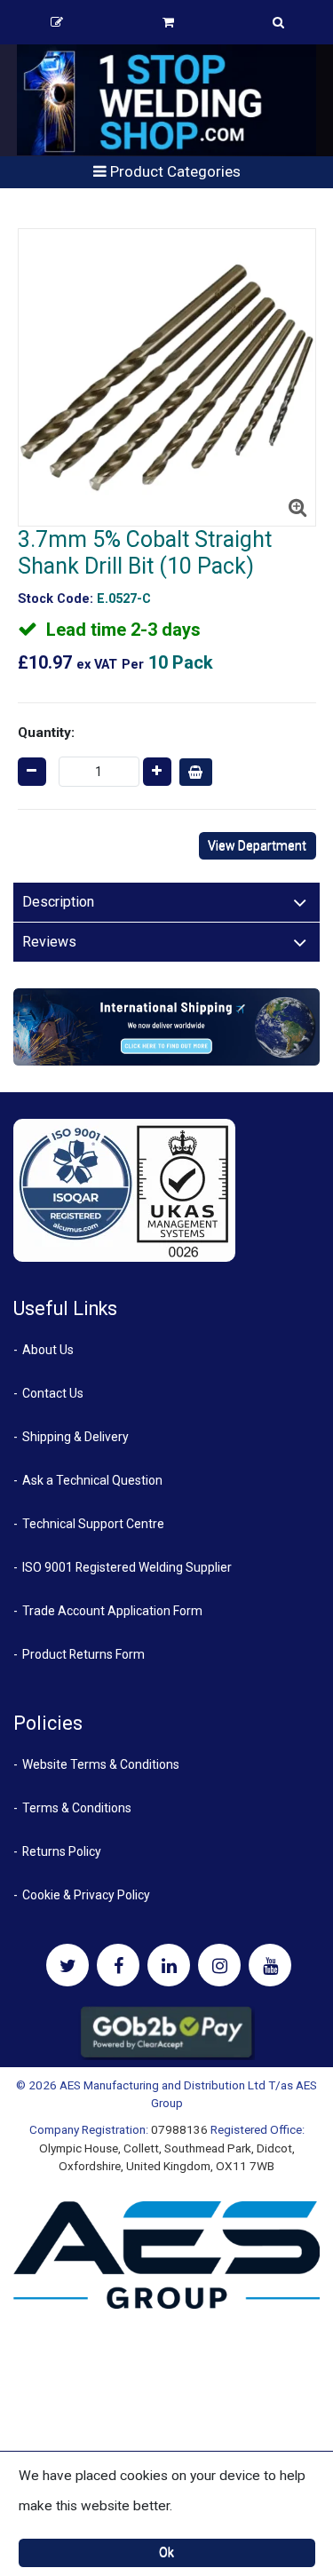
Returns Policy (62, 1851)
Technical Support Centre (93, 1524)
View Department (257, 845)
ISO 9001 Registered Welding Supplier (127, 1567)
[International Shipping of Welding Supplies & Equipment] (166, 1026)
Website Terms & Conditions (101, 1764)
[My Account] (57, 22)
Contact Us (53, 1393)
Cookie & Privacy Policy (86, 1895)
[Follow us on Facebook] (118, 1965)
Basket (169, 22)
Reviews (49, 942)
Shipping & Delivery (75, 1437)
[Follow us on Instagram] (219, 1965)
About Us (48, 1350)
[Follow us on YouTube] (270, 1965)
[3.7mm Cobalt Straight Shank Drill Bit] (167, 377)
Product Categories (174, 171)
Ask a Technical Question (92, 1480)
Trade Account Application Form (112, 1611)
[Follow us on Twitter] (67, 1965)
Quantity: (46, 733)
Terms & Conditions (77, 1808)
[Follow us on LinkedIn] (169, 1965)
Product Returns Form (83, 1654)
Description (58, 902)
